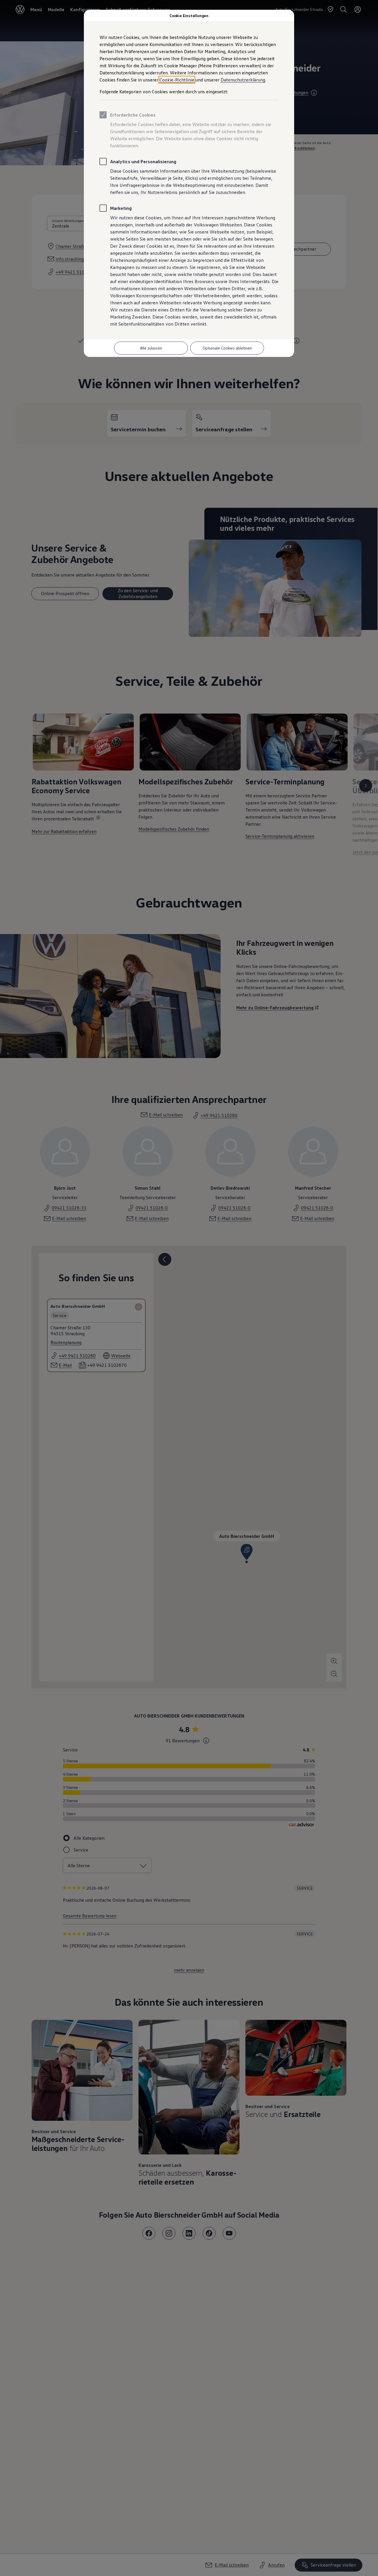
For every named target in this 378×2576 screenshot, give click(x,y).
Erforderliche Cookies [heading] (133, 115)
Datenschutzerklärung (243, 80)
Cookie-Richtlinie (177, 80)
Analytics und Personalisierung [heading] (143, 161)
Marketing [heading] (121, 208)
